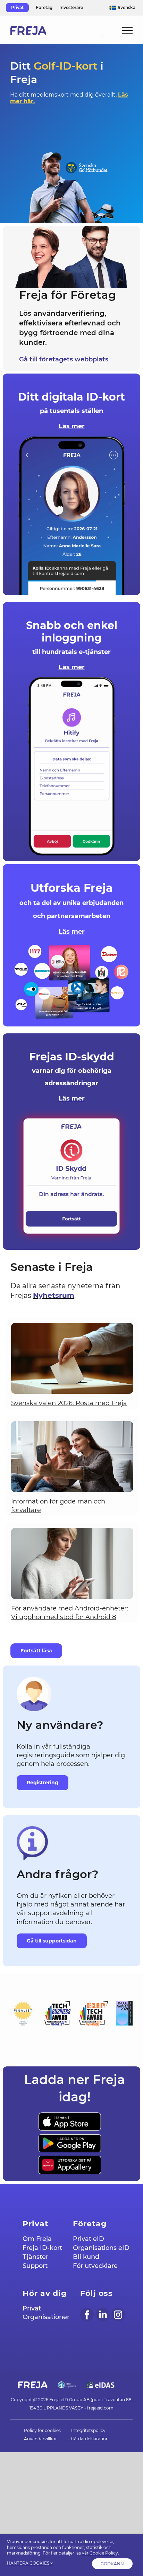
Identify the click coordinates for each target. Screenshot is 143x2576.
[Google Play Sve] (70, 2137)
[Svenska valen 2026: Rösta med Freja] (72, 1358)
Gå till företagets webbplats (64, 359)
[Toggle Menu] (128, 30)
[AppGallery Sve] (70, 2159)
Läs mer (72, 426)
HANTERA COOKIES (29, 2563)
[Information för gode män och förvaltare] (72, 1457)
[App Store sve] (70, 2116)
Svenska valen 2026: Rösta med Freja (69, 1403)
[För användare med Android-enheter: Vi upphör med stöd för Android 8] (72, 1563)
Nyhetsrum (54, 1295)
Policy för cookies (42, 2430)
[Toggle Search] (103, 30)
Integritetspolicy (88, 2430)
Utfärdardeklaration (88, 2439)
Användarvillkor (40, 2439)
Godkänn (112, 2564)
